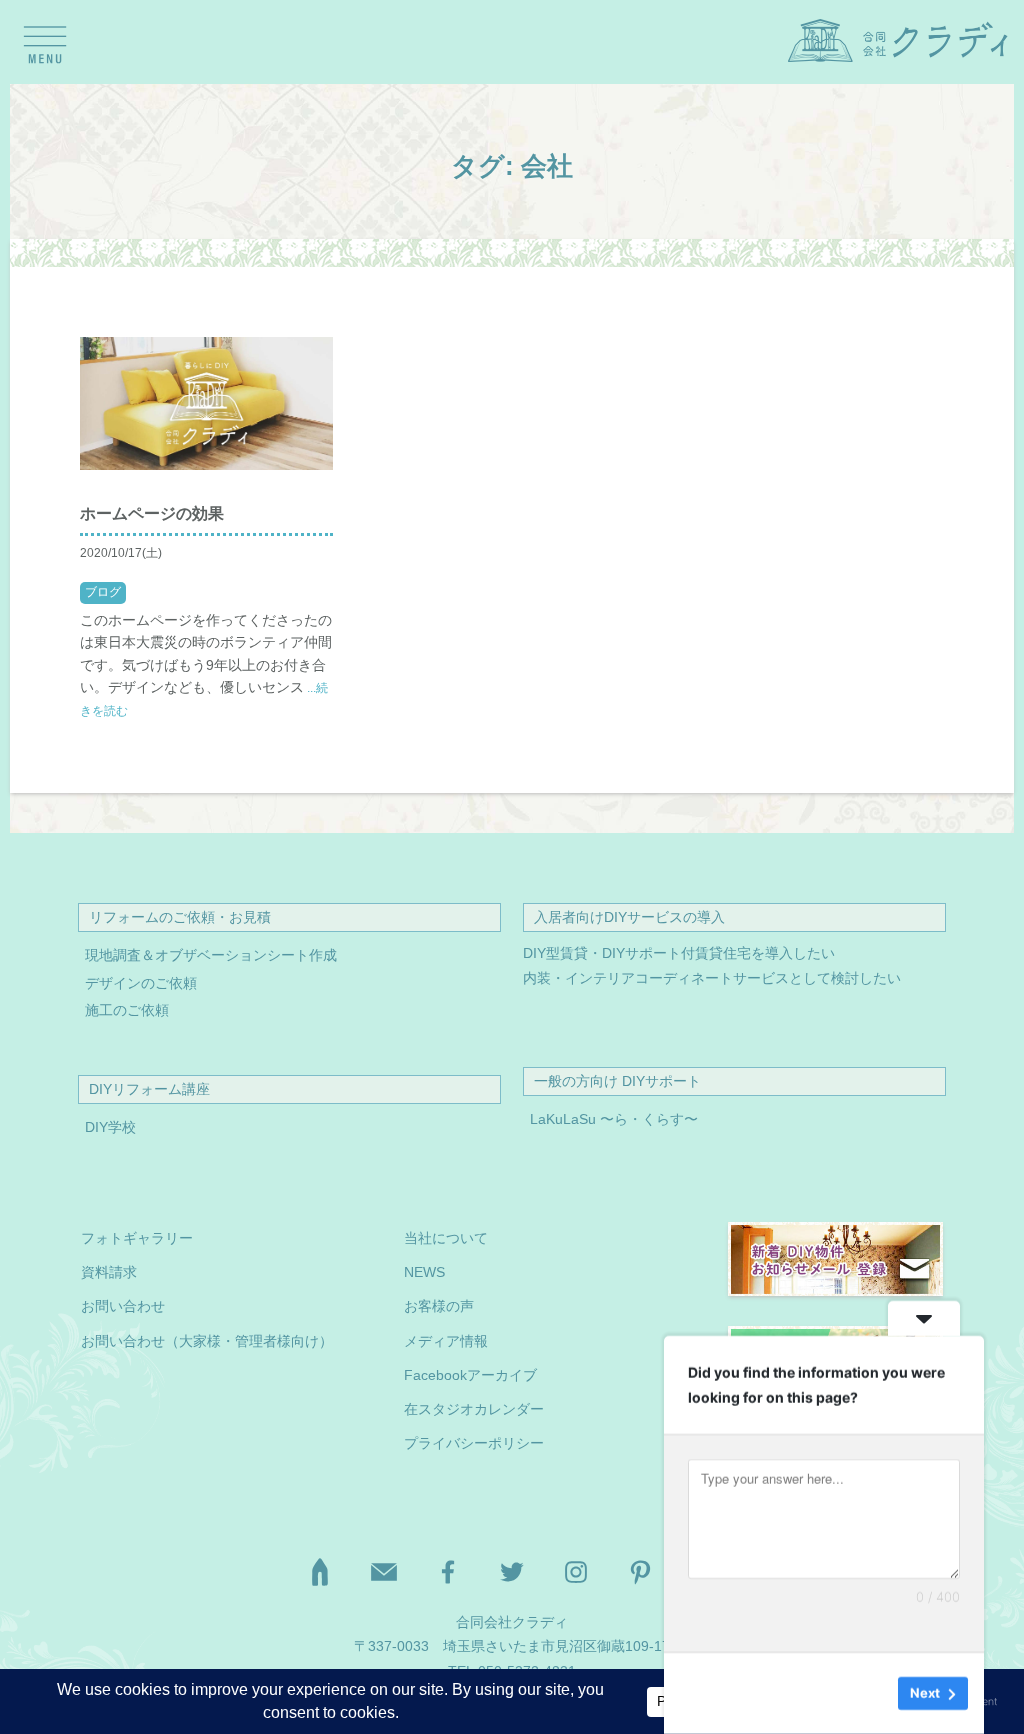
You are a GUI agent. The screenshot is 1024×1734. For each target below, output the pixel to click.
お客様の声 (439, 1306)
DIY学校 (110, 1127)
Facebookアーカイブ (470, 1375)
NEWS (424, 1272)
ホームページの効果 (152, 513)
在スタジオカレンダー (474, 1409)
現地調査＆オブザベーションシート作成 (211, 955)
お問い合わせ (123, 1306)
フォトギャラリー (137, 1238)
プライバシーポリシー (474, 1443)
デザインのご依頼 (141, 983)
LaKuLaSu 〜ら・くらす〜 (614, 1119)
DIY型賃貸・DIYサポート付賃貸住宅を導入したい (679, 953)
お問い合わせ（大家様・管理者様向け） (207, 1341)
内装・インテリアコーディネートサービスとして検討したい (712, 978)
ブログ (103, 592)
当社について (446, 1238)
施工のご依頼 (127, 1010)
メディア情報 (446, 1341)
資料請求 (109, 1272)
